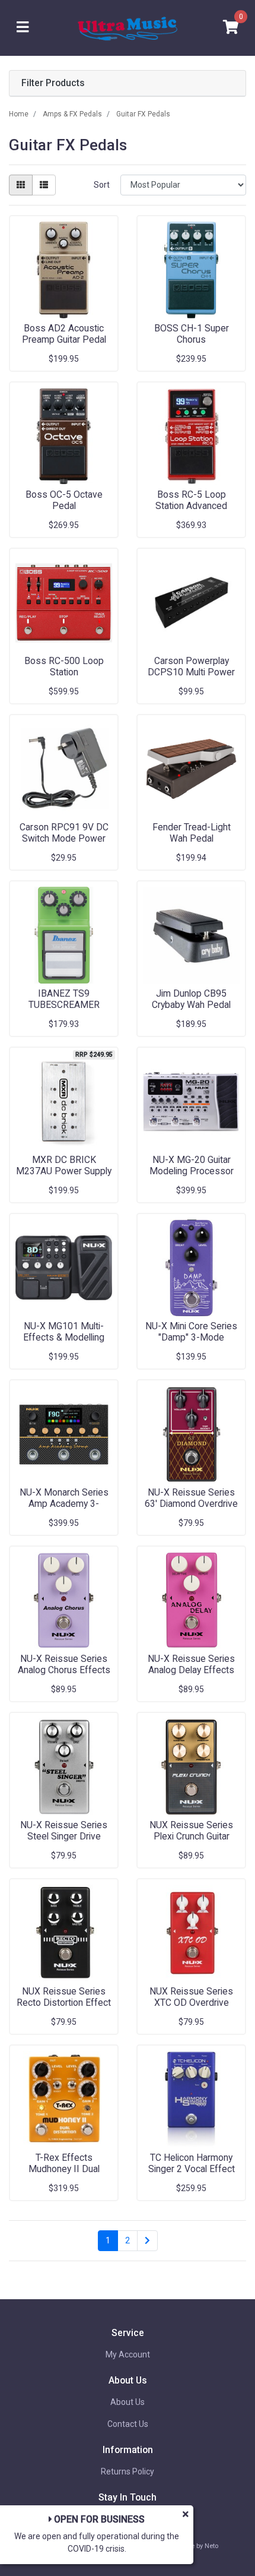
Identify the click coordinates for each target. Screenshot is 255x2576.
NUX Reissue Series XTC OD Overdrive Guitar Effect (191, 2003)
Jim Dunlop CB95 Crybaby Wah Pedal (191, 999)
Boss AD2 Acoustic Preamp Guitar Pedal (64, 334)
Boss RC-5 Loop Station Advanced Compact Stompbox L (191, 506)
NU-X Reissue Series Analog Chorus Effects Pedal (64, 1670)
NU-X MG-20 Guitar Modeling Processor (192, 1165)
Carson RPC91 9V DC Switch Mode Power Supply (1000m (64, 838)
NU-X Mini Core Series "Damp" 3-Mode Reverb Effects (191, 1337)
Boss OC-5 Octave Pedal (64, 500)
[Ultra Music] (128, 27)
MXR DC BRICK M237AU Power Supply (64, 1165)
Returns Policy (128, 2471)
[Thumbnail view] (21, 185)
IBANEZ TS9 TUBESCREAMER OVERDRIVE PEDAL (64, 1005)
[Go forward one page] (147, 2241)
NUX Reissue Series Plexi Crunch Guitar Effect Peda (191, 1836)
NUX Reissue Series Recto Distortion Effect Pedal (64, 2003)
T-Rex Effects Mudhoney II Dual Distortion (64, 2169)
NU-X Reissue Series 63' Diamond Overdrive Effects (191, 1504)
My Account (128, 2354)
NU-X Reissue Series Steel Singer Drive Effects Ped (64, 1836)
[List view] (44, 185)
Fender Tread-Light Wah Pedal (192, 833)
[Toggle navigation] (23, 28)
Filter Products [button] (53, 83)
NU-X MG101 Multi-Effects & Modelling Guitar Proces (64, 1337)
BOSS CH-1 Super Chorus (192, 334)
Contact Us (128, 2424)
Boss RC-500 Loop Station (64, 666)
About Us (128, 2402)
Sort (102, 185)
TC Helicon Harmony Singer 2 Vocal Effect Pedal (192, 2169)
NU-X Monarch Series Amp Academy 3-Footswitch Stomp (64, 1504)
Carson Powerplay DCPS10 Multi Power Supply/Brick (191, 672)
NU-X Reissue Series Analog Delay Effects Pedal (191, 1670)
